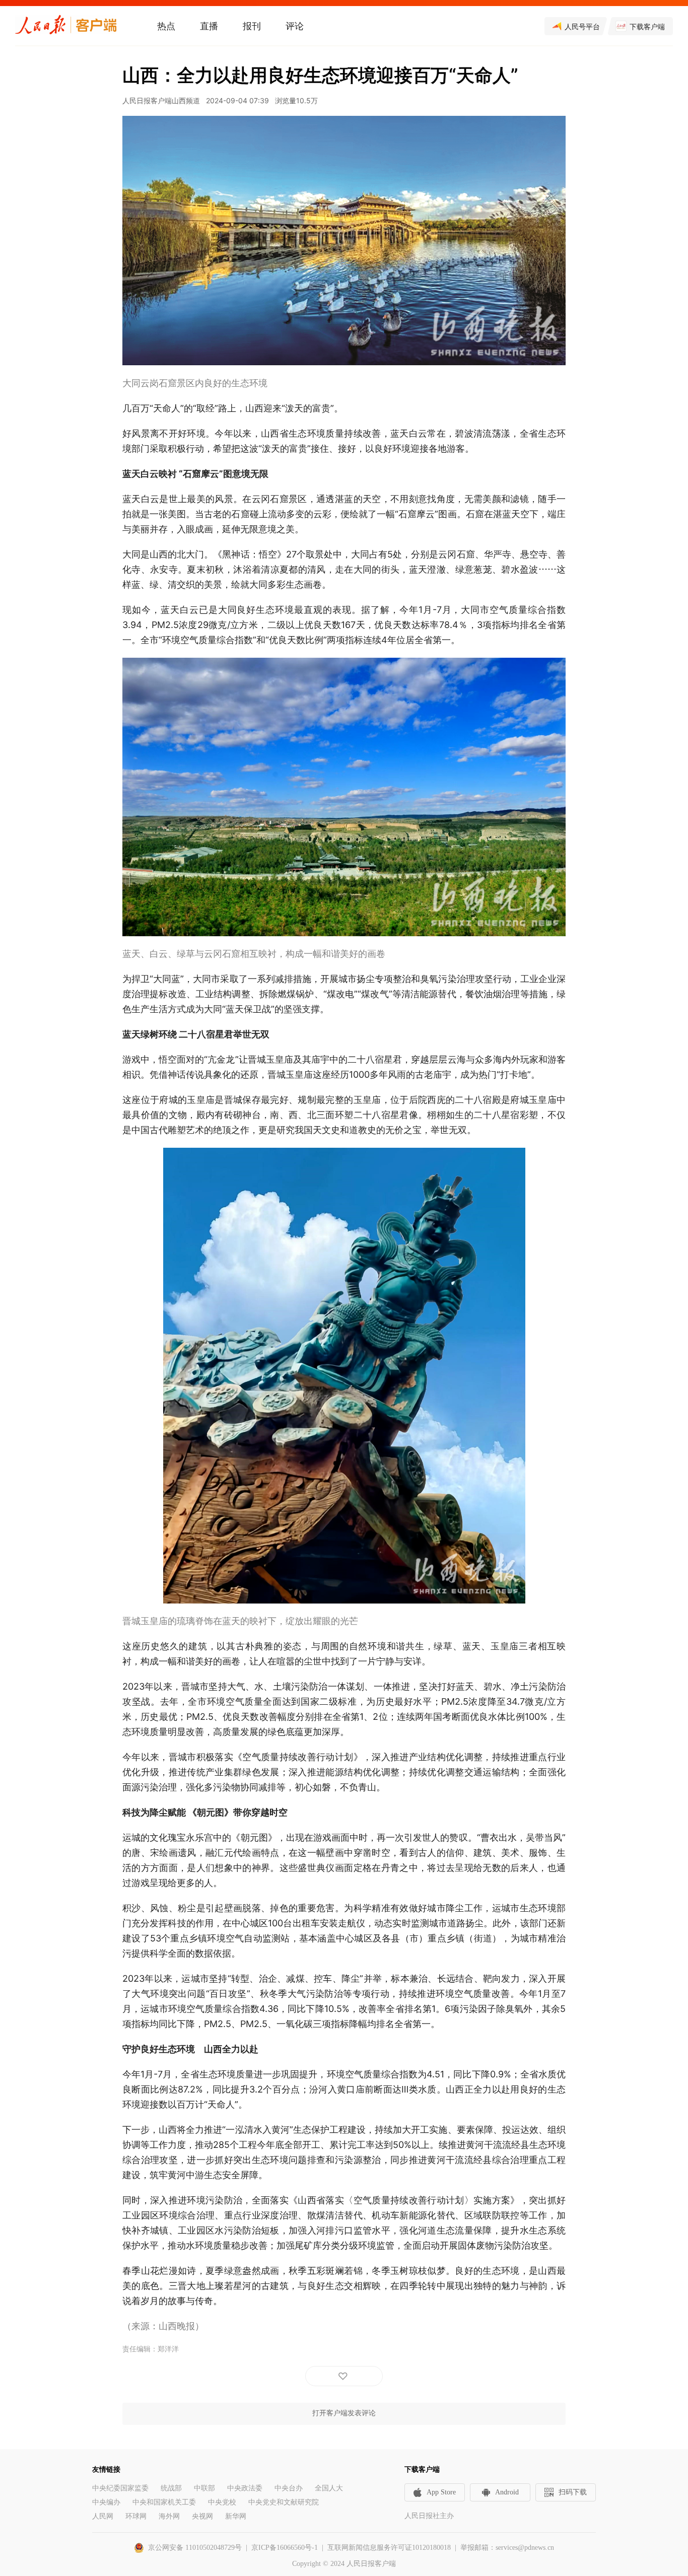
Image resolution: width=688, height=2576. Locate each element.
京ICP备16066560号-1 (285, 2548)
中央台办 (289, 2488)
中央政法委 (245, 2488)
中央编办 (106, 2502)
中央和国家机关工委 (164, 2502)
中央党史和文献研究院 (284, 2502)
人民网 (103, 2516)
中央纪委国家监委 (120, 2488)
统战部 (171, 2488)
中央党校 (222, 2502)
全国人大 (329, 2488)
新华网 (236, 2516)
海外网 (169, 2516)
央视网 (202, 2516)
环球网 (136, 2516)
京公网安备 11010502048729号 (195, 2548)
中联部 (204, 2488)
